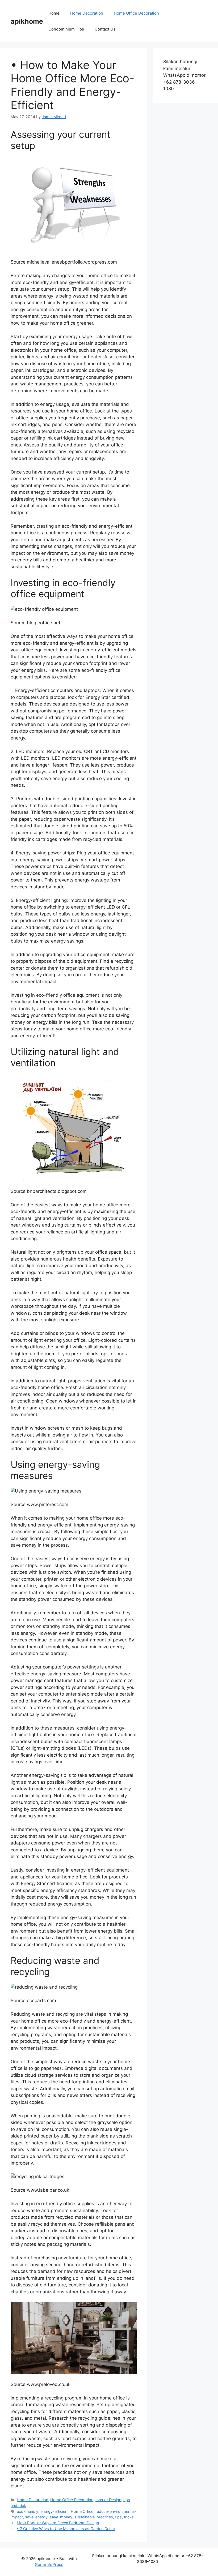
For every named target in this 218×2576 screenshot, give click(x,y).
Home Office (82, 2511)
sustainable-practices (94, 2517)
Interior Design (108, 2500)
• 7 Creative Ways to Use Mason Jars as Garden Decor (66, 2529)
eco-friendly (28, 2511)
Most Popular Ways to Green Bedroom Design (58, 2523)
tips (118, 2517)
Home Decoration (87, 13)
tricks (129, 2517)
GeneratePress (49, 2564)
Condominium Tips (66, 29)
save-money (61, 2517)
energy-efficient (54, 2511)
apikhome (27, 21)
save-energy (36, 2517)
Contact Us (105, 29)
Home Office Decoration (136, 13)
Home (54, 13)
